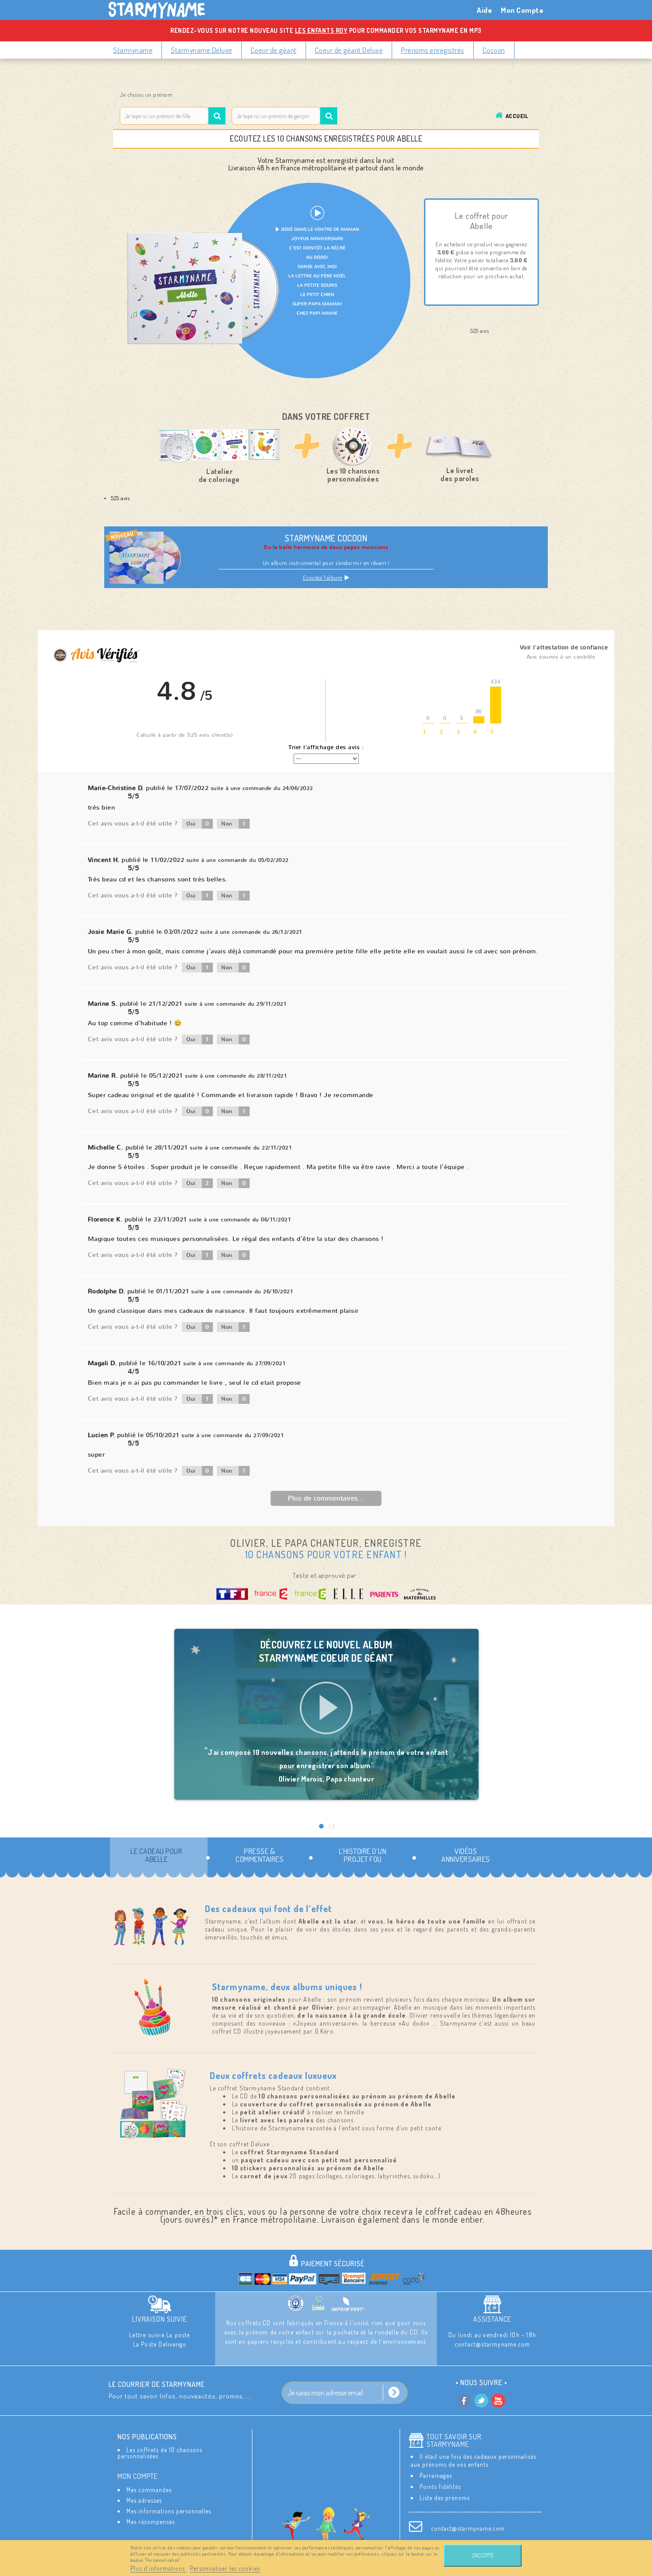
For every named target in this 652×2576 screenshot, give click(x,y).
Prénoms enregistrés (433, 50)
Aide (484, 10)
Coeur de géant (274, 50)
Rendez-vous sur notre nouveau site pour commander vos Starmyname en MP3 (326, 30)
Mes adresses (144, 2500)
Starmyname (133, 50)
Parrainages (436, 2475)
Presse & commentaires (259, 1855)
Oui (198, 824)
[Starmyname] (162, 10)
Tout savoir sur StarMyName (454, 2441)
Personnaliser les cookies (225, 2568)
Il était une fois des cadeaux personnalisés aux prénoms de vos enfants (473, 2460)
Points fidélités (440, 2487)
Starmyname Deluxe (202, 50)
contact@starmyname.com (468, 2528)
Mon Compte (522, 10)
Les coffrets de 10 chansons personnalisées (160, 2453)
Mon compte (138, 2476)
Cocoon (494, 50)
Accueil (517, 116)
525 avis (120, 498)
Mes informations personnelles (169, 2511)
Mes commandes (149, 2490)
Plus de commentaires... (326, 1498)
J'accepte (483, 2555)
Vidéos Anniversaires (466, 1855)
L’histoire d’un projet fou (363, 1855)
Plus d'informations (159, 2568)
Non (234, 824)
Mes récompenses (151, 2522)
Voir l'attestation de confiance (564, 648)
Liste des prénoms (445, 2498)
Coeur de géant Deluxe (349, 50)
